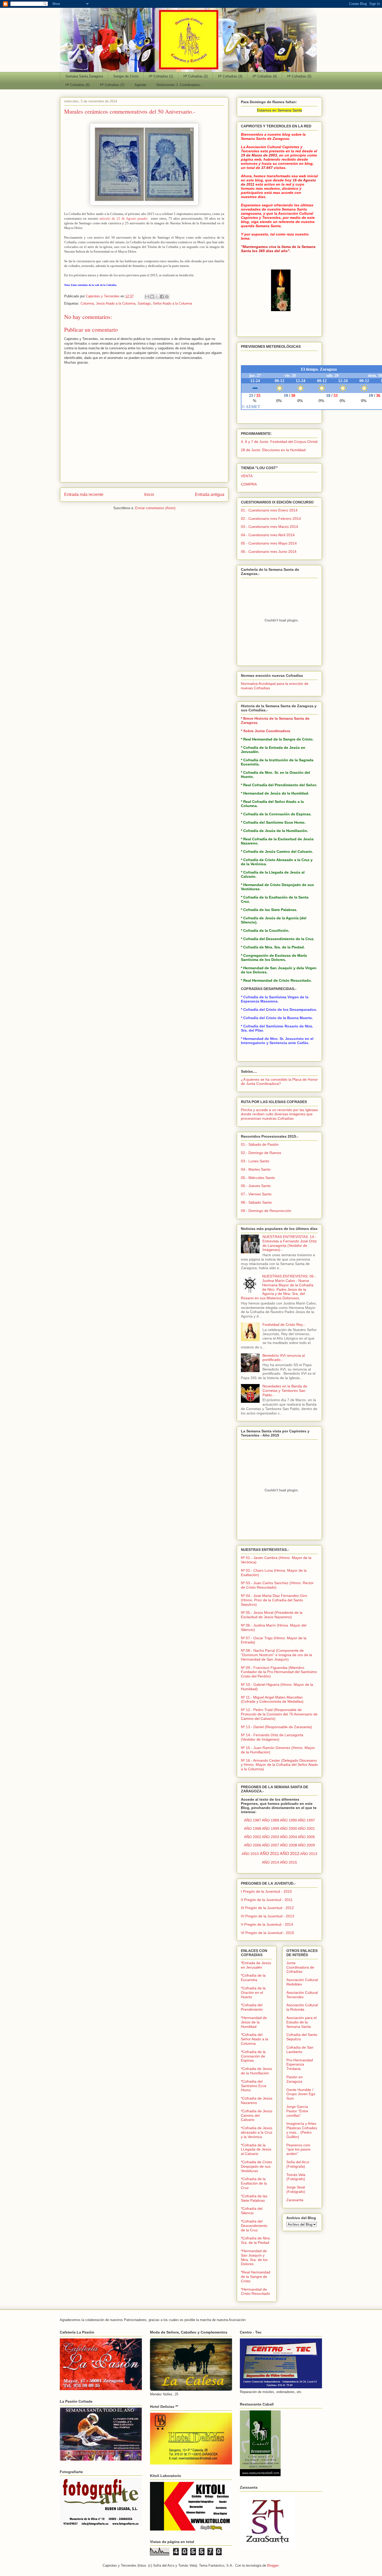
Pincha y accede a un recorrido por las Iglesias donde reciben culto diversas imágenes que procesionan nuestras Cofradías (279, 1114)
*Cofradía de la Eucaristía (253, 1978)
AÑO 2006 (253, 1845)
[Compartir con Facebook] (162, 297)
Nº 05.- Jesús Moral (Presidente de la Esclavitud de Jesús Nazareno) (272, 1615)
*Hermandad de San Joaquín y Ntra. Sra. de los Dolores (254, 2257)
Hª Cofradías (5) (299, 76)
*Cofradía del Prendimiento (252, 2007)
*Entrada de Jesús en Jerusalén (256, 1965)
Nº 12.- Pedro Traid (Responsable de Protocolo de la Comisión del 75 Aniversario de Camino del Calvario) (279, 1714)
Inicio (149, 494)
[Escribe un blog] (152, 297)
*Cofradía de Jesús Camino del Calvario (257, 2115)
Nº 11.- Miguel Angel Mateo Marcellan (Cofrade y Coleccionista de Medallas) (272, 1699)
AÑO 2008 (288, 1845)
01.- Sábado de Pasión (260, 1144)
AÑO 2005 (306, 1837)
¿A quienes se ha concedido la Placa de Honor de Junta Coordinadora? (279, 1082)
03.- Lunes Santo (255, 1161)
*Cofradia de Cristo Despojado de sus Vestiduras (256, 2166)
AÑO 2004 (288, 1837)
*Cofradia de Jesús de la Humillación (256, 2071)
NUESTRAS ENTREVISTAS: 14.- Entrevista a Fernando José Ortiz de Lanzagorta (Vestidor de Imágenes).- (290, 1243)
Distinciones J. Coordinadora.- (179, 85)
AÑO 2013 (309, 1854)
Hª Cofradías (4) (265, 76)
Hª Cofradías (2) (196, 76)
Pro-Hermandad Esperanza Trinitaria (300, 2064)
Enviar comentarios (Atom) (155, 508)
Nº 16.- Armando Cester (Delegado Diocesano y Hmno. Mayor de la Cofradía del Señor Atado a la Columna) (279, 1765)
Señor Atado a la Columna (172, 303)
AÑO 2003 (271, 1837)
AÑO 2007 (271, 1845)
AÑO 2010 (250, 1854)
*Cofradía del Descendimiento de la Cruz (254, 2226)
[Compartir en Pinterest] (167, 297)
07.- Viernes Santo (256, 1194)
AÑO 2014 (271, 1862)
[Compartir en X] (157, 297)
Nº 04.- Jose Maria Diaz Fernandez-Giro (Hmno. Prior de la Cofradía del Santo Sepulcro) (274, 1600)
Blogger (273, 2565)
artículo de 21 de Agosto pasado (123, 218)
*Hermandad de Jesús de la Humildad (254, 2022)
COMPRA (249, 484)
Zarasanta (295, 2200)
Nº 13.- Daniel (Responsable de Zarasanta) (276, 1727)
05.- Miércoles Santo (258, 1178)
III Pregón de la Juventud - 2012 (267, 1908)
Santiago (144, 303)
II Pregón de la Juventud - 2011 (267, 1900)
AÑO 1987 (253, 1820)
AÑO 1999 (271, 1828)
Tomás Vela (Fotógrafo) (296, 2177)
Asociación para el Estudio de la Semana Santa (301, 2022)
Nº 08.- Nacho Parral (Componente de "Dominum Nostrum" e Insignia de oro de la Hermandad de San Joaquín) (276, 1655)
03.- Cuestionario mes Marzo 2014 (269, 527)
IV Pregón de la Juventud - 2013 (268, 1916)
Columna (87, 303)
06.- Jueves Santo (256, 1186)
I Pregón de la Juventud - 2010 (266, 1891)
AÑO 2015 (288, 1862)
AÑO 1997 (306, 1820)
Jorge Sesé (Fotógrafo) (296, 2189)
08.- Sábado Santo (256, 1202)
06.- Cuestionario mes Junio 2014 (269, 552)
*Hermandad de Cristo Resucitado (255, 2292)
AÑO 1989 (271, 1820)
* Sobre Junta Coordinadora (266, 731)
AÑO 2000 (288, 1828)
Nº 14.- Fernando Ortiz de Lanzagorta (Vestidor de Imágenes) (272, 1737)
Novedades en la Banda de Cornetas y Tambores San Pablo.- (285, 1391)
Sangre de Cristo (126, 76)
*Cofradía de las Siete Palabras (254, 2198)
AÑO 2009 (306, 1845)
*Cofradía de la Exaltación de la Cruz (254, 2183)
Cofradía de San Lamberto (300, 2050)
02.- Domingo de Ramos (261, 1153)
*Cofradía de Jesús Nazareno (257, 2100)
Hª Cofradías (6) (78, 85)
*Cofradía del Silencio (252, 2211)
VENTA (247, 476)
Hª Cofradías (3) (230, 76)
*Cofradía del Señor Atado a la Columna (255, 2039)
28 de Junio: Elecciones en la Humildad (273, 450)
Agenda (140, 85)
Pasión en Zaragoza (295, 2079)
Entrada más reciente (84, 494)
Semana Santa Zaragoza (84, 76)
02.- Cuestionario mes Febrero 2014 (271, 519)
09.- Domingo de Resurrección (266, 1211)
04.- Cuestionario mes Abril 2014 (268, 535)
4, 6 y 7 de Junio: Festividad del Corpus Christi (279, 442)
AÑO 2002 (253, 1837)
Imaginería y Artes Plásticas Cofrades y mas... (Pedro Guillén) (302, 2130)
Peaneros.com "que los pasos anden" (298, 2149)
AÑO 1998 (253, 1828)
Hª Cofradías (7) (112, 85)
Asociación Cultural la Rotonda (302, 2007)
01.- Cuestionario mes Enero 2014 (269, 510)
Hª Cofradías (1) (161, 76)
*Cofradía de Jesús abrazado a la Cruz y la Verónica (257, 2132)
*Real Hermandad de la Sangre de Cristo (256, 2277)
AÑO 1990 (288, 1820)
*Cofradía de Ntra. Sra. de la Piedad (256, 2240)
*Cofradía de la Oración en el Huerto (253, 1992)
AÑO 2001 (306, 1828)
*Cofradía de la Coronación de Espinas (253, 2056)
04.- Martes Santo (256, 1169)
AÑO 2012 (290, 1854)
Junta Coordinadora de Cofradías (300, 1967)
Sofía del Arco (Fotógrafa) (298, 2164)
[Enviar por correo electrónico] (147, 297)
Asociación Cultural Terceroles (302, 1995)
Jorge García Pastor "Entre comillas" (297, 2111)
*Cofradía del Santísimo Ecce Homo (254, 2086)
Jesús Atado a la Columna (116, 303)
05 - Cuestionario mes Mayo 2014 (269, 543)
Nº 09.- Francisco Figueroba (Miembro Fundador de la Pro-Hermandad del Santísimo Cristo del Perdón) (279, 1672)
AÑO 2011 (269, 1854)
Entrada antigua (210, 494)
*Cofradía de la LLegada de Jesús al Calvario (256, 2149)
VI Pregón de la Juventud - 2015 (268, 1933)
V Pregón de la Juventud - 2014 (267, 1924)
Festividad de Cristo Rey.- (284, 1325)
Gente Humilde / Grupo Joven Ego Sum (301, 2094)
